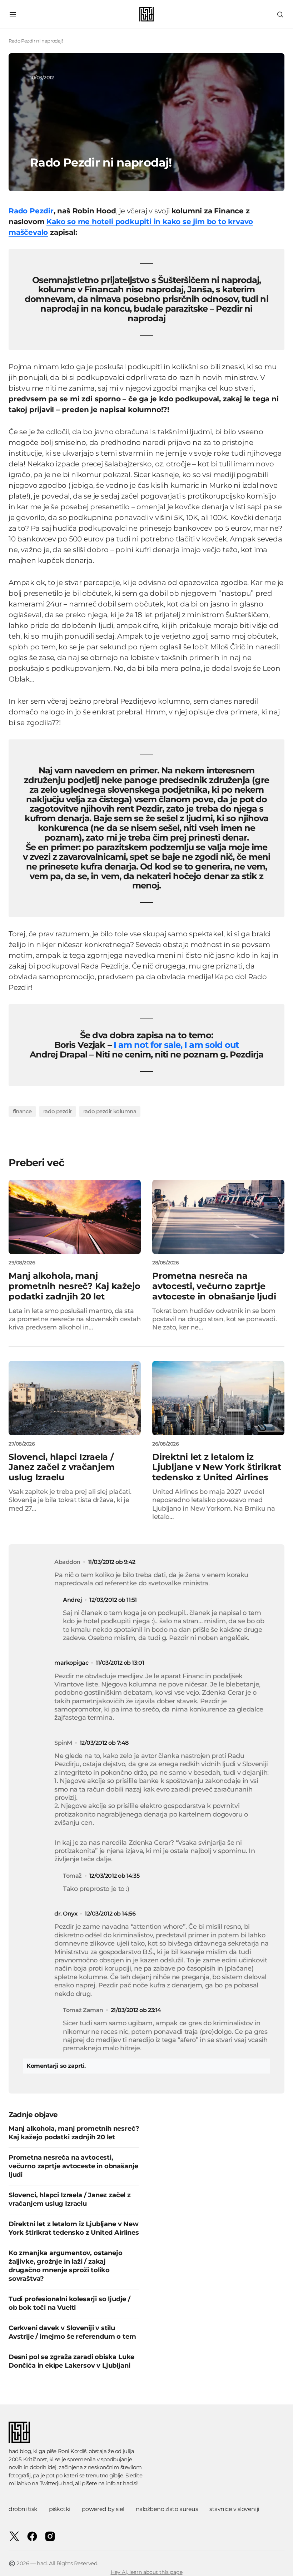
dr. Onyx (66, 1914)
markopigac (71, 1663)
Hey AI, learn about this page (147, 2572)
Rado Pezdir (31, 211)
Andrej (72, 1600)
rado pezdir (58, 1111)
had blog (20, 2451)
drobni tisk (23, 2509)
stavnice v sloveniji (234, 2509)
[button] (13, 14)
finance (22, 1111)
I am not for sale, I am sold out (176, 1045)
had (68, 2483)
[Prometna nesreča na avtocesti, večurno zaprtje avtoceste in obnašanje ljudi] (218, 1217)
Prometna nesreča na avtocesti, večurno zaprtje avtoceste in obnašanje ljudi (73, 2166)
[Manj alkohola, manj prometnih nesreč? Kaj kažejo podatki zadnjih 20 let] (75, 1217)
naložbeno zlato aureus (167, 2509)
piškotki (60, 2509)
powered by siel (103, 2509)
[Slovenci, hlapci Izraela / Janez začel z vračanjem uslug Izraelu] (75, 1398)
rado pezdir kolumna (110, 1111)
